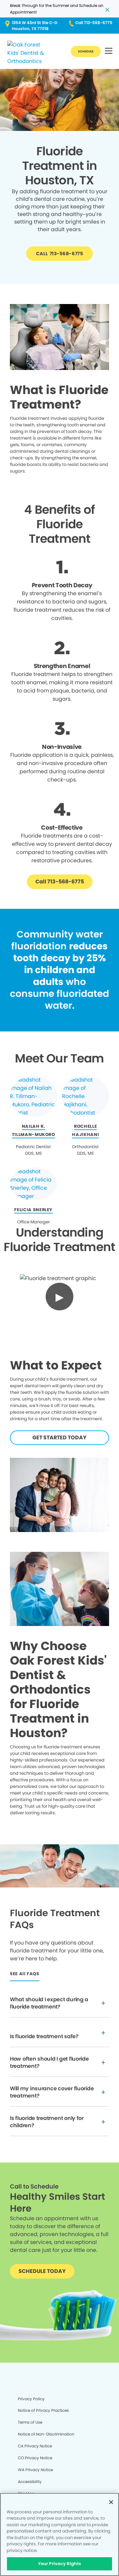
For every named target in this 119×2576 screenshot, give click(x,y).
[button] (109, 51)
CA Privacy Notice (35, 2446)
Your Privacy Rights (59, 2564)
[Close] (111, 2502)
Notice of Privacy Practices (43, 2410)
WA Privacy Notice (35, 2470)
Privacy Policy (31, 2399)
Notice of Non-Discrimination (46, 2434)
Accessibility (30, 2482)
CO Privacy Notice (35, 2458)
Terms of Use (30, 2422)
